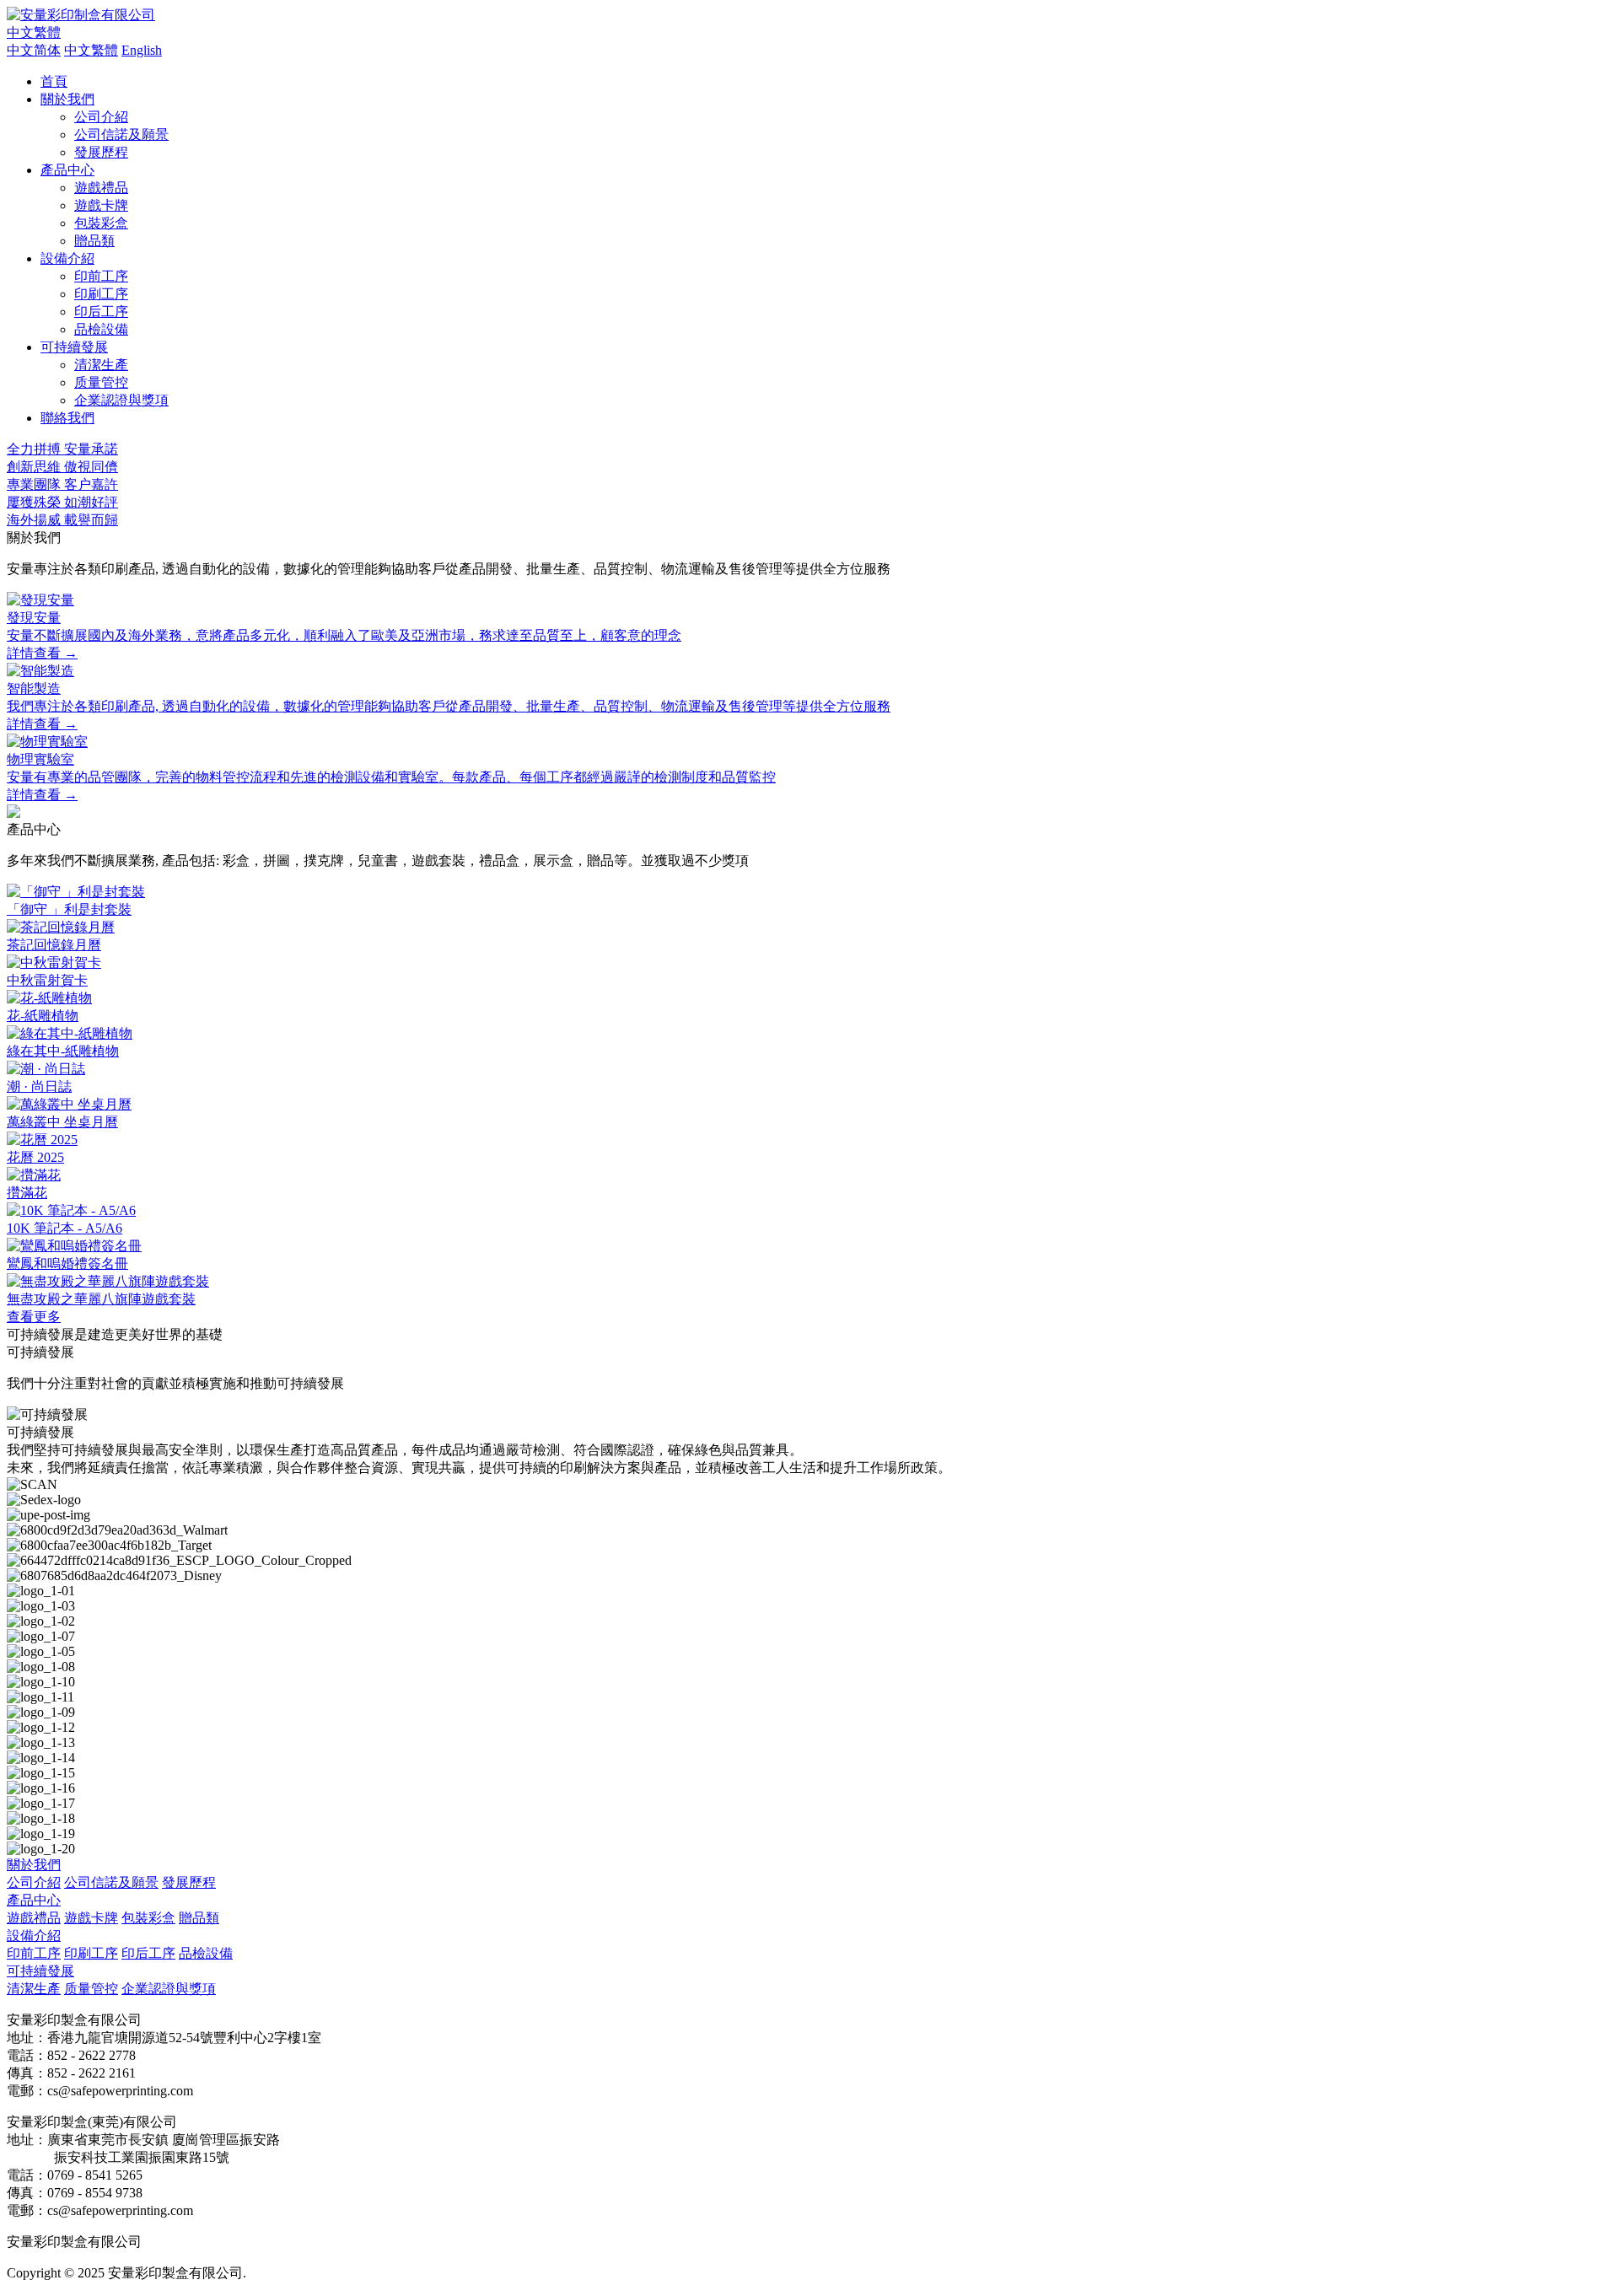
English (142, 50)
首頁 (54, 81)
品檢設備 (101, 329)
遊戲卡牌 (101, 205)
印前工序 (101, 276)
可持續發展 (74, 347)
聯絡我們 (67, 418)
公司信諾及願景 (121, 134)
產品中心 (67, 170)
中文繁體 (91, 50)
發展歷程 (101, 152)
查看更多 (34, 1317)
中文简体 (34, 50)
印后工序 (101, 312)
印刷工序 (101, 294)
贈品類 (94, 241)
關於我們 (67, 99)
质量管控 (101, 382)
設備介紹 (67, 258)
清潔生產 (101, 365)
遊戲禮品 (101, 188)
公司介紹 (101, 117)
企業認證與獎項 (121, 400)
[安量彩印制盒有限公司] (81, 15)
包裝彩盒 (101, 223)
